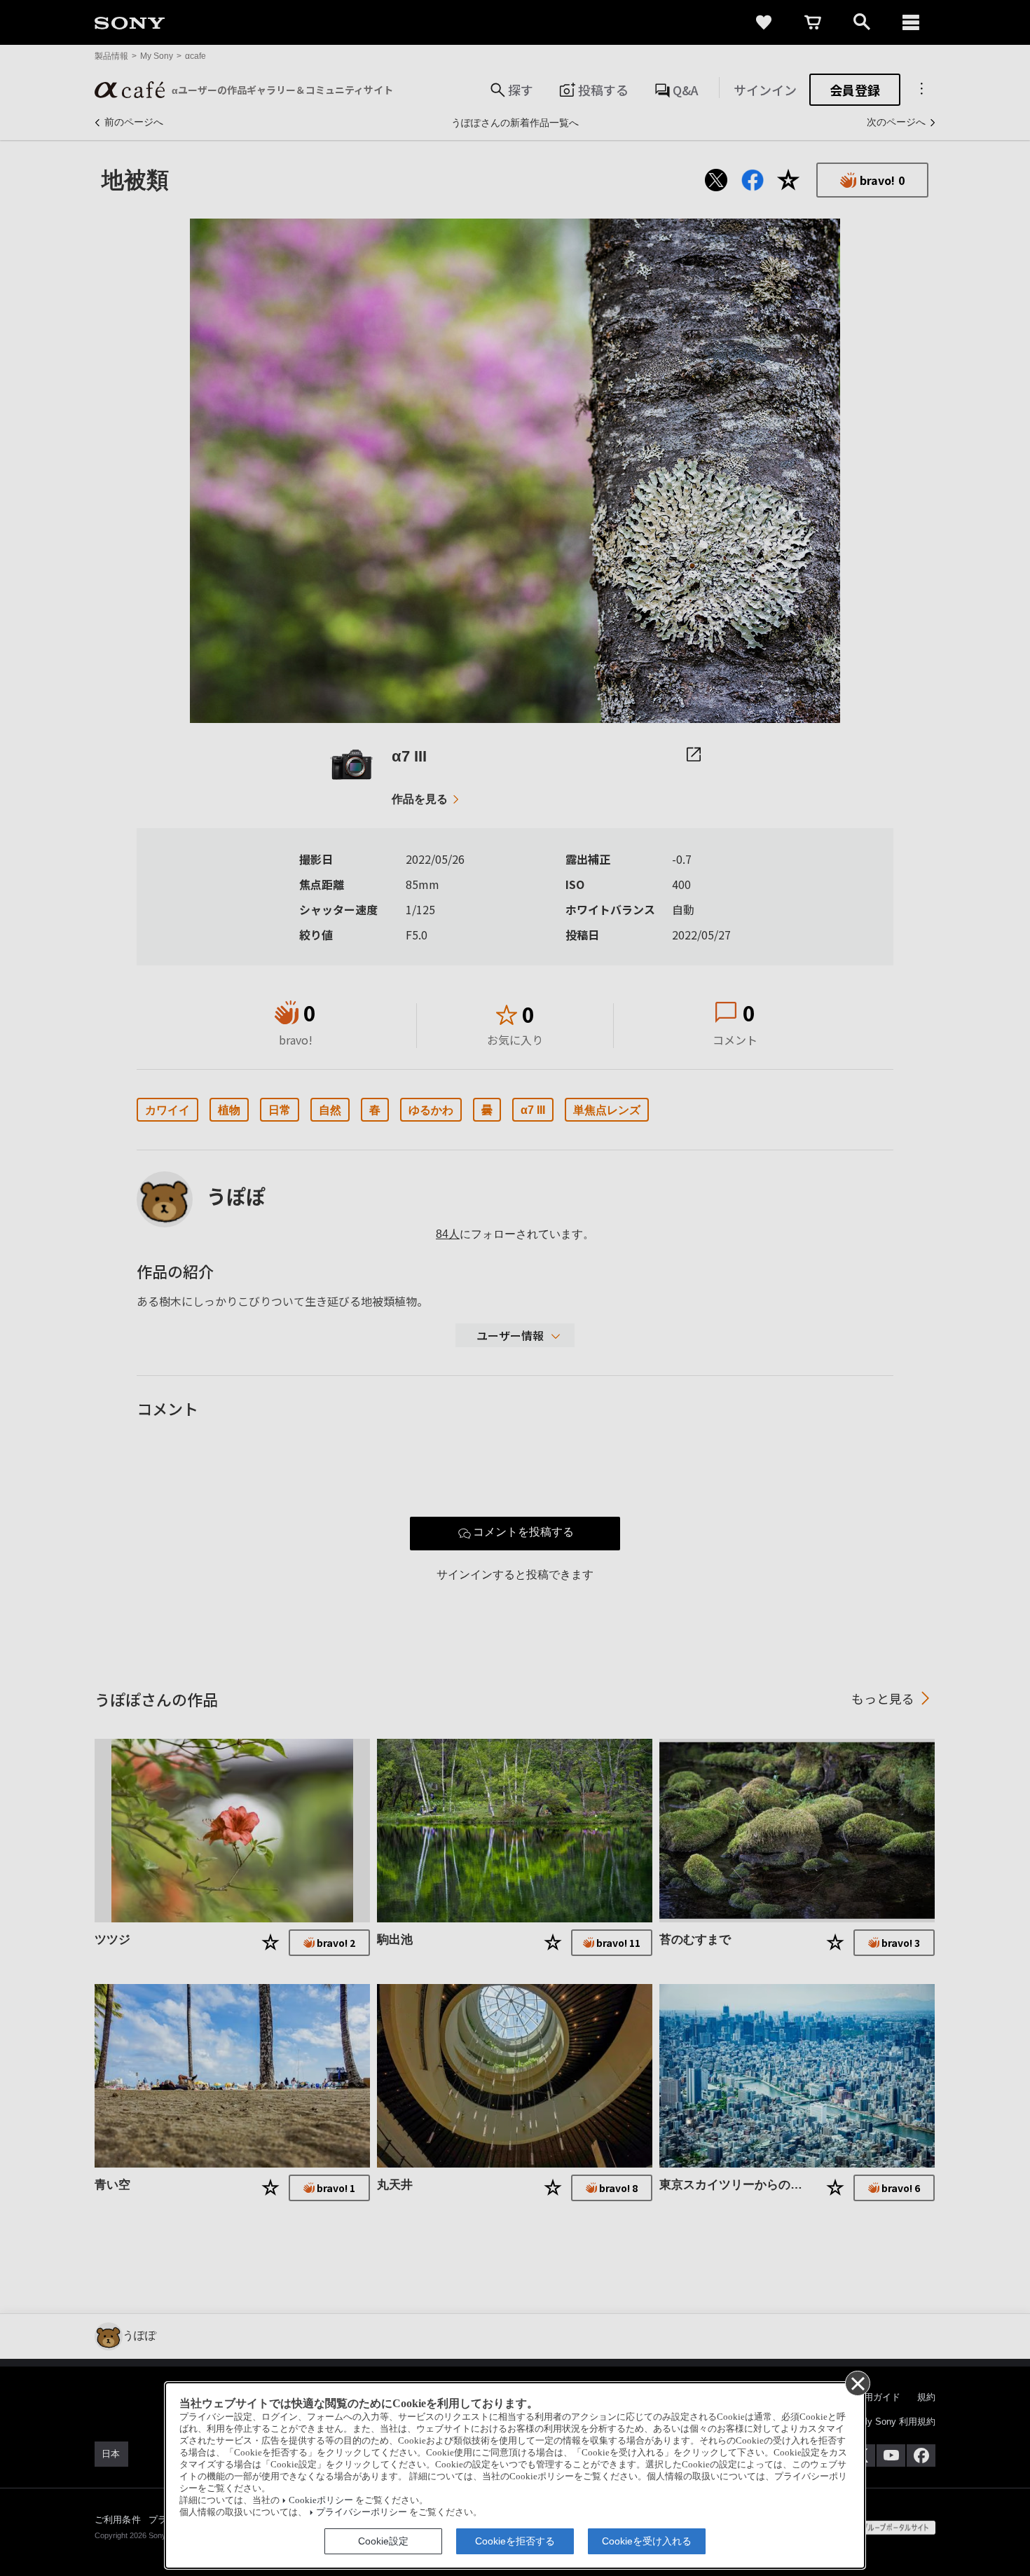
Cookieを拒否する (515, 2541)
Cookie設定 (383, 2541)
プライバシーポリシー (362, 2512)
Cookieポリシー (321, 2500)
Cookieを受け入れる (647, 2541)
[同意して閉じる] (857, 2383)
